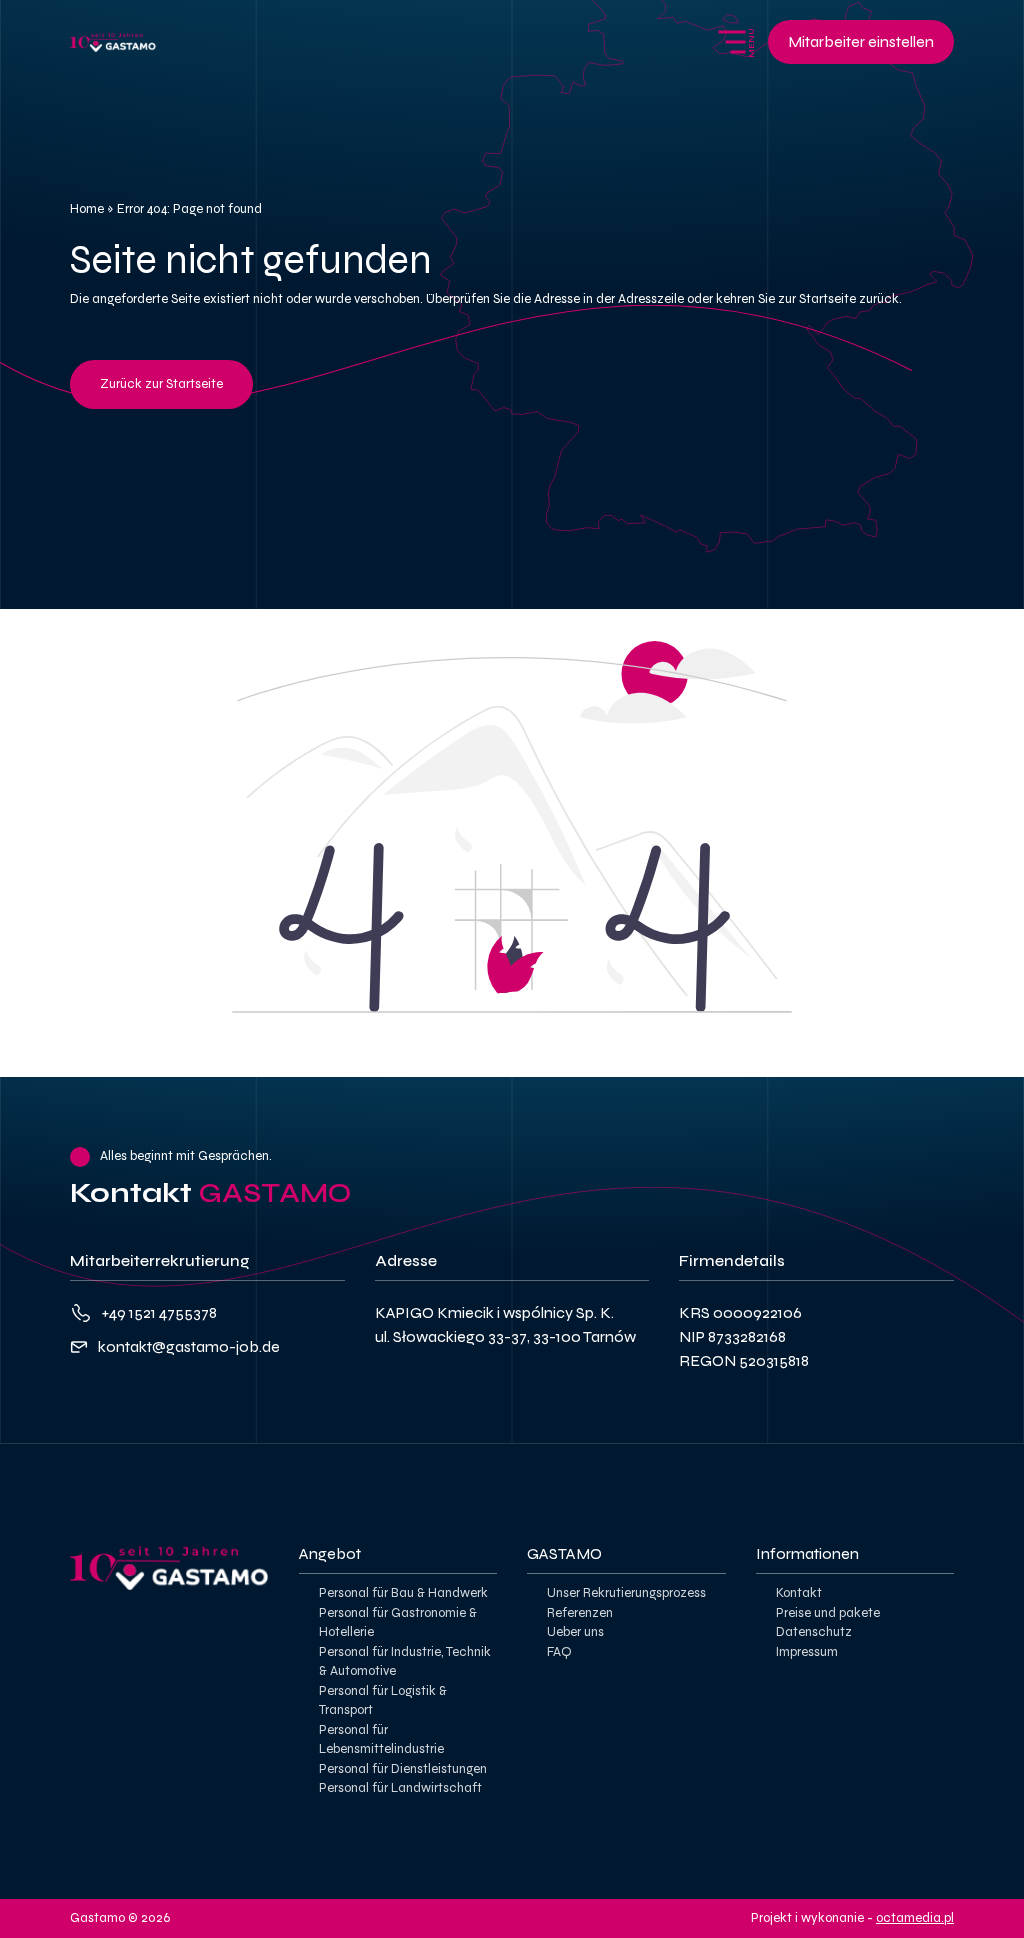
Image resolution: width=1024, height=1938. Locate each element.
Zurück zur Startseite (161, 384)
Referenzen (580, 1613)
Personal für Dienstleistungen (403, 1769)
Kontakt (799, 1593)
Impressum (807, 1652)
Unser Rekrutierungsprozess (626, 1593)
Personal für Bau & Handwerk (403, 1593)
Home (87, 209)
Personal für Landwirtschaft (400, 1788)
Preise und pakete (828, 1613)
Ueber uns (575, 1632)
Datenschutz (814, 1632)
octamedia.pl (915, 1918)
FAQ (559, 1652)
